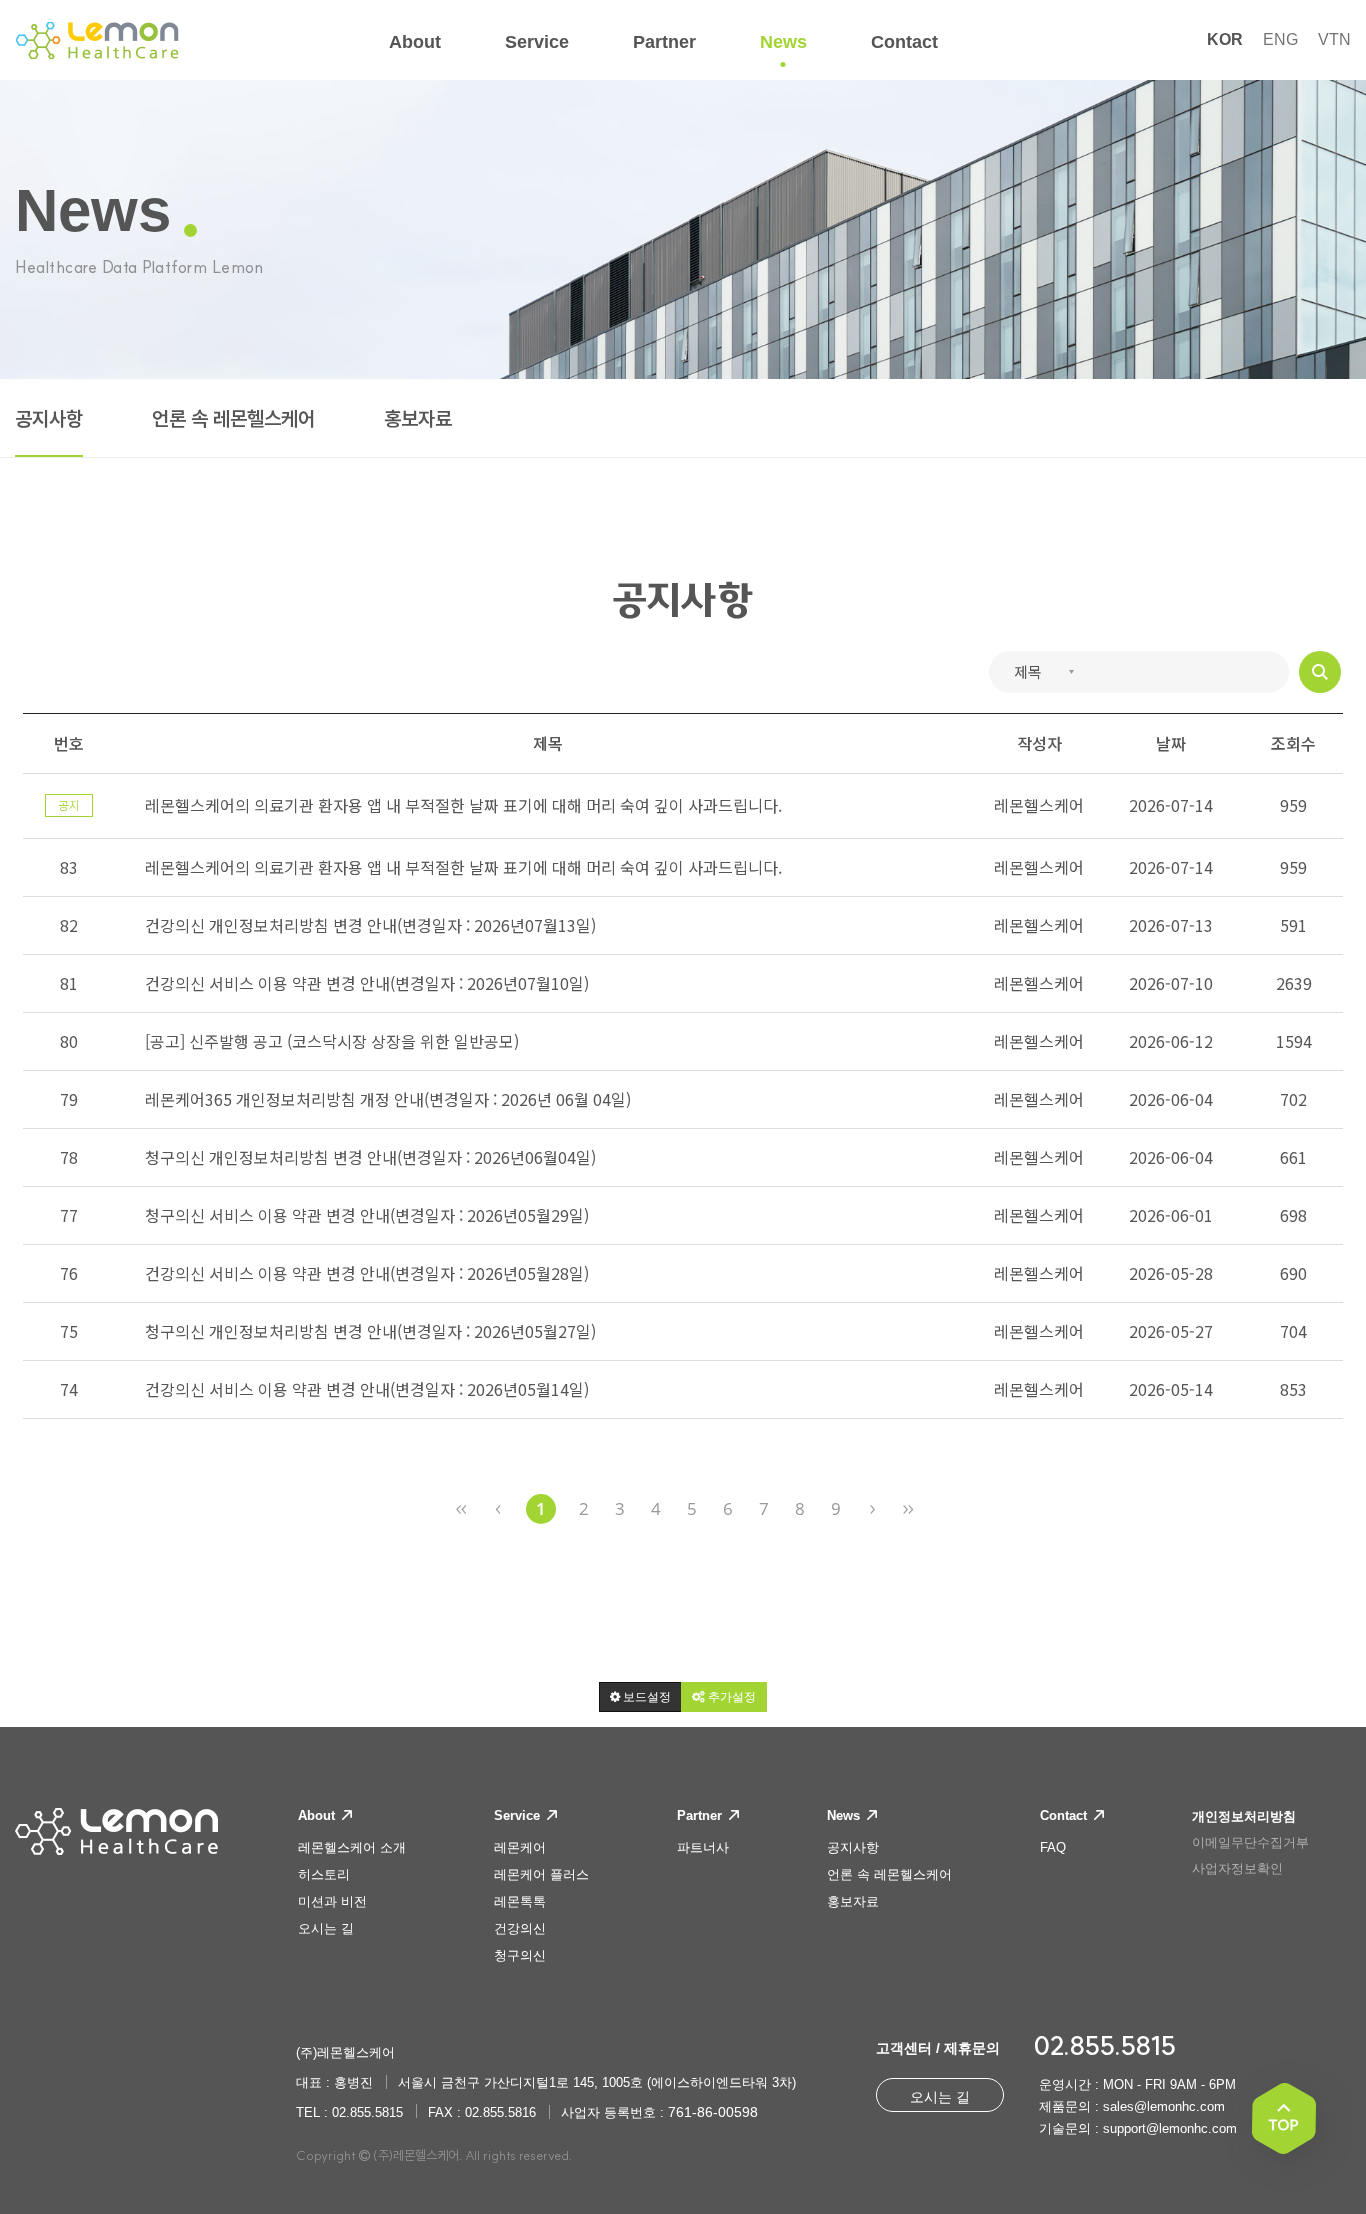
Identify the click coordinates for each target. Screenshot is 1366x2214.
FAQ (1053, 1847)
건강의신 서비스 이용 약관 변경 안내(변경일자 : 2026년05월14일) (367, 1389)
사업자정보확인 (1237, 1868)
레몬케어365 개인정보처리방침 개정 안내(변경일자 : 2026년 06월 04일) (388, 1099)
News (845, 1815)
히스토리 (324, 1874)
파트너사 (703, 1847)
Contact (1065, 1815)
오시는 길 (326, 1928)
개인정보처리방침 (1244, 1816)
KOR (1225, 39)
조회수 (1293, 743)
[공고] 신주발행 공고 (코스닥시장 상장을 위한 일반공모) (332, 1041)
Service (519, 1815)
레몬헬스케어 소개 (352, 1847)
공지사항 (49, 419)
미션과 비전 (332, 1901)
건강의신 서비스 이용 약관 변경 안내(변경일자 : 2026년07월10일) (367, 983)
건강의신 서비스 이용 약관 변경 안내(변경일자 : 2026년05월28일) (367, 1273)
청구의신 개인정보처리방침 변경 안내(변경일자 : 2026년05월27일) (370, 1331)
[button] (640, 1697)
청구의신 (520, 1955)
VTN (1334, 39)
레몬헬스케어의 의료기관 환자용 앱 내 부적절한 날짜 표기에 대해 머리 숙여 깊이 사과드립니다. (463, 867)
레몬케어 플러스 (541, 1874)
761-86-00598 (713, 2112)
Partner (701, 1815)
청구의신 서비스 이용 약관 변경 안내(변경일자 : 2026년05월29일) (367, 1215)
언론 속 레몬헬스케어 (233, 419)
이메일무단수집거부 (1250, 1842)
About (318, 1815)
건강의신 (520, 1928)
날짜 (1171, 743)
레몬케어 (520, 1847)
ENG (1280, 39)
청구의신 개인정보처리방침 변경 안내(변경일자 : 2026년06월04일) (370, 1157)
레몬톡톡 (520, 1901)
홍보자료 (418, 419)
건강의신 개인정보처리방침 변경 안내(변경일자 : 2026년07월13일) (370, 925)
